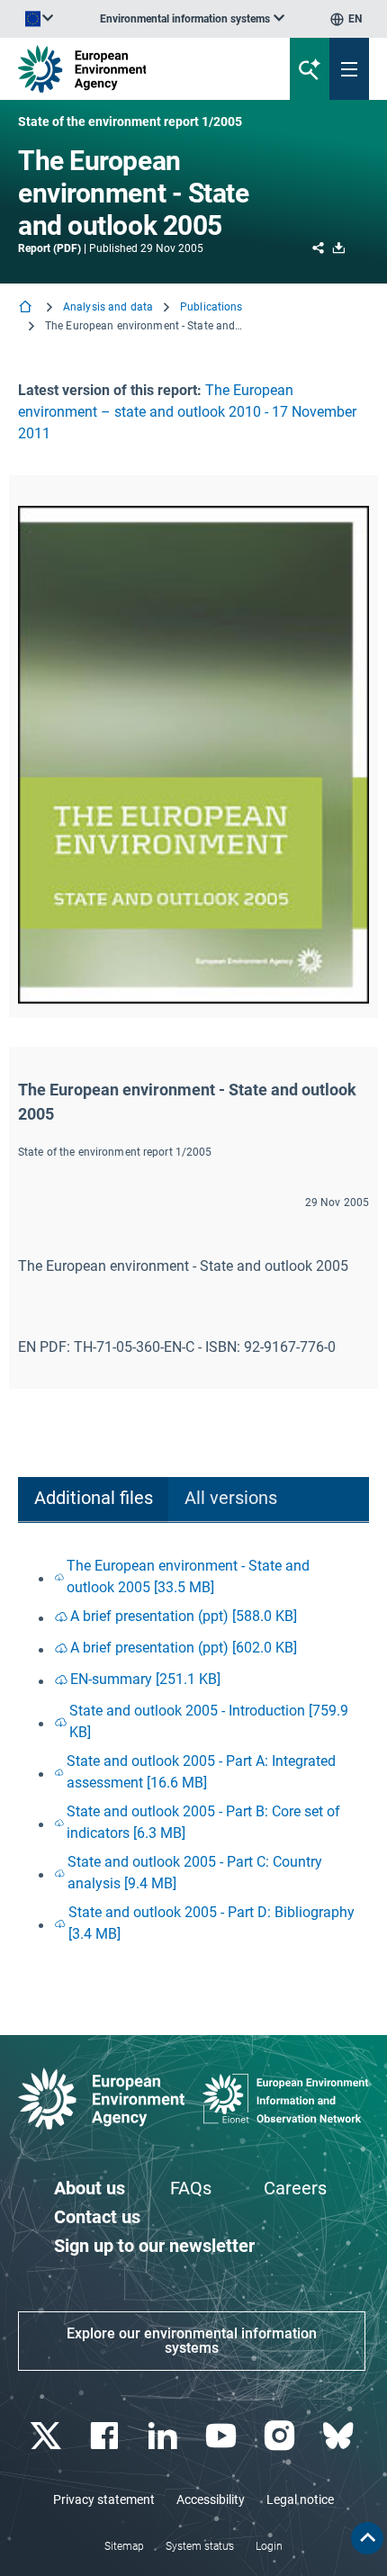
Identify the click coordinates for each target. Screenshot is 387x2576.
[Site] (130, 69)
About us (90, 2188)
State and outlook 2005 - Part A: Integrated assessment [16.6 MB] (201, 1772)
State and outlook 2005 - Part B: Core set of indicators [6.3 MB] (203, 1822)
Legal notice (300, 2499)
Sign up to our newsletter (154, 2246)
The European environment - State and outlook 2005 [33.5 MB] (188, 1576)
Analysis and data (108, 307)
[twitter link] (47, 2436)
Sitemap (124, 2546)
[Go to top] (367, 2538)
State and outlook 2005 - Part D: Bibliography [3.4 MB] (211, 1923)
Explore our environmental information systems (192, 2341)
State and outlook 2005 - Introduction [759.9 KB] (209, 1721)
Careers (295, 2188)
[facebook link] (106, 2436)
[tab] (93, 1500)
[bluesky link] (340, 2436)
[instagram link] (281, 2436)
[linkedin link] (164, 2436)
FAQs (191, 2188)
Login (269, 2546)
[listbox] (192, 19)
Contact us (97, 2217)
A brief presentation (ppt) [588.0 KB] (184, 1616)
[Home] (27, 308)
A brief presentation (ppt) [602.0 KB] (184, 1648)
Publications (211, 307)
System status (200, 2546)
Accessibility (211, 2499)
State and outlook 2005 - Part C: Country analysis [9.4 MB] (195, 1873)
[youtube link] (223, 2436)
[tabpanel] (193, 1750)
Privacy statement (104, 2499)
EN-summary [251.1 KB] (145, 1679)
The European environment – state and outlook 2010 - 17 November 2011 (187, 412)
